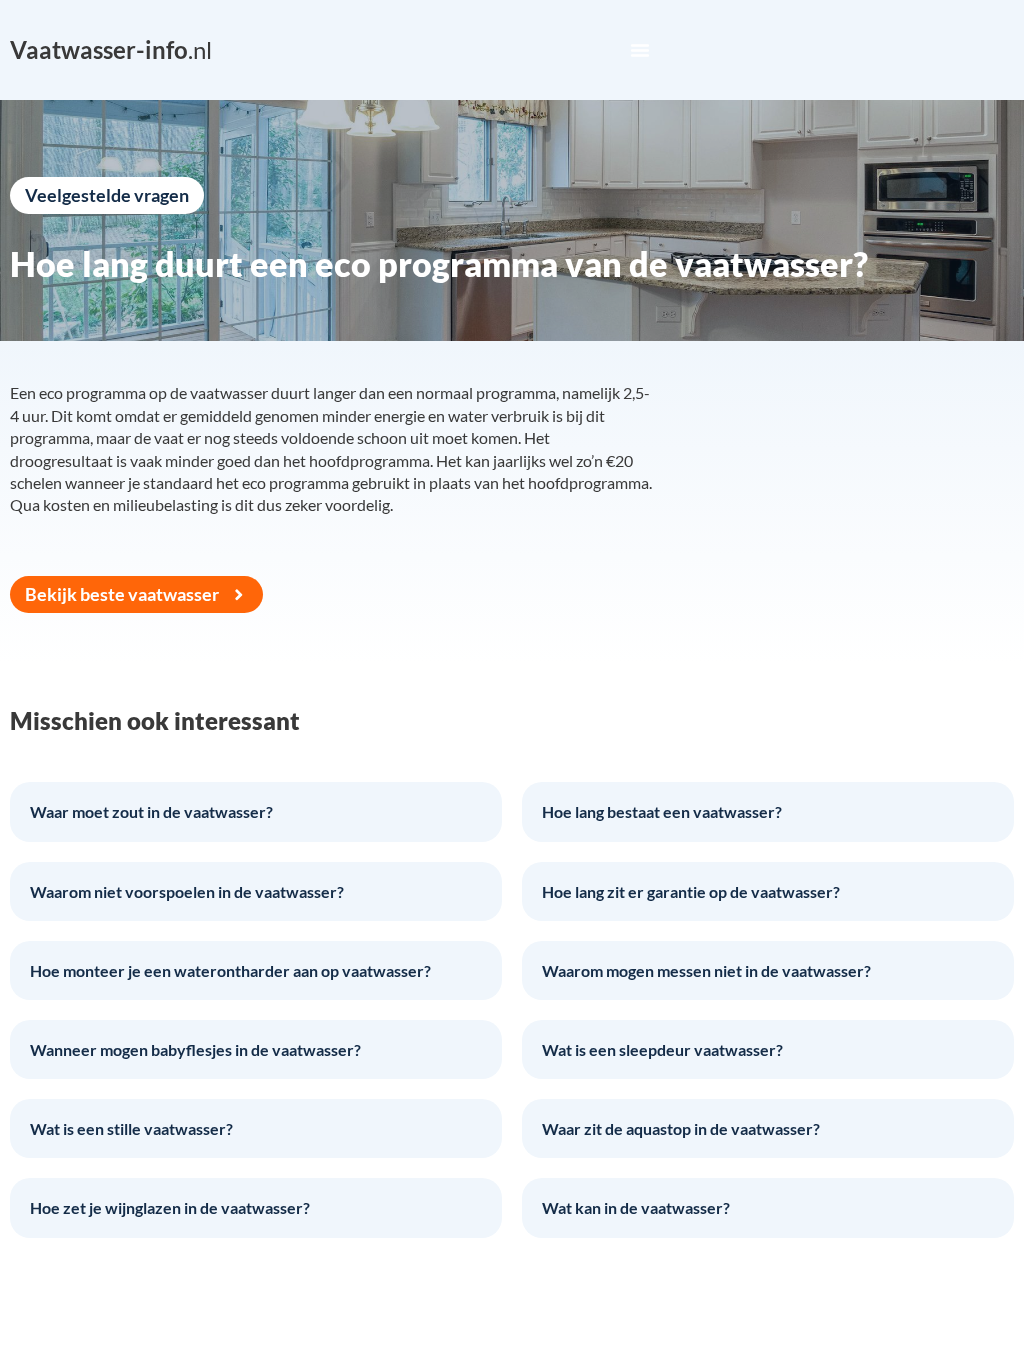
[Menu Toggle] (640, 50)
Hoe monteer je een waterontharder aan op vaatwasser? (230, 970)
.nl (111, 49)
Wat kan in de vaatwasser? (636, 1207)
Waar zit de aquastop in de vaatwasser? (681, 1128)
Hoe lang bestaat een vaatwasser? (662, 811)
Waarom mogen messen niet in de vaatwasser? (706, 970)
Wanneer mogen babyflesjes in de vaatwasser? (195, 1049)
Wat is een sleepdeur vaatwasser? (662, 1049)
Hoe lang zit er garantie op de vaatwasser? (691, 891)
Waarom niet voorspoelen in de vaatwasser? (187, 891)
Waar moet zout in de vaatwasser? (151, 811)
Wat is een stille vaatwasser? (131, 1128)
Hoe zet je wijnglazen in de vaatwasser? (170, 1207)
